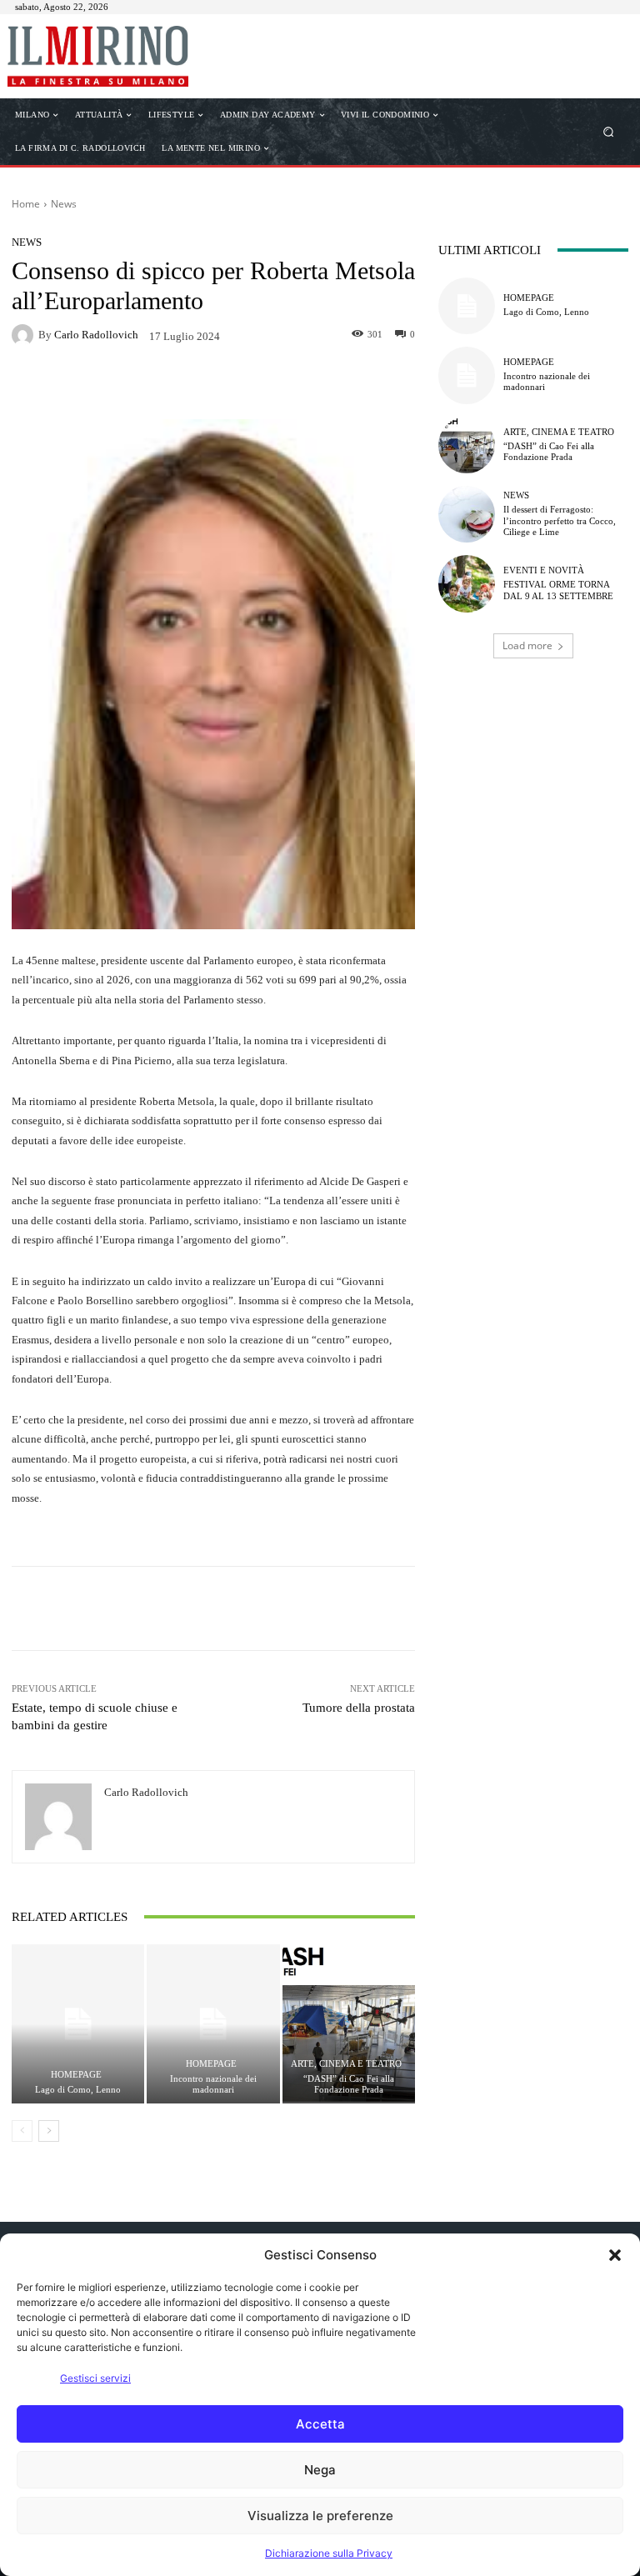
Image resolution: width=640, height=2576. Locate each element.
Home (26, 204)
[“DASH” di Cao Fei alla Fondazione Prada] (349, 2024)
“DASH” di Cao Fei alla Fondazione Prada (349, 2084)
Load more (527, 645)
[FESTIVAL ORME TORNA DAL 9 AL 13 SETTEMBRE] (467, 583)
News (64, 204)
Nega (320, 2470)
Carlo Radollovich (96, 335)
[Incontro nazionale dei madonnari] (213, 2024)
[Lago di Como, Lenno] (78, 2024)
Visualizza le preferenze (320, 2516)
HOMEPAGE (76, 2075)
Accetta (320, 2424)
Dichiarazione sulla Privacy (329, 2553)
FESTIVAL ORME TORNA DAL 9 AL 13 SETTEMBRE (558, 590)
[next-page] (49, 2131)
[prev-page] (22, 2131)
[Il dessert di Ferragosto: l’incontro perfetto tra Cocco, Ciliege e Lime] (467, 514)
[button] (615, 2255)
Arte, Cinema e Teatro (346, 2064)
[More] (350, 384)
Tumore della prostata (359, 1708)
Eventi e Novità (544, 570)
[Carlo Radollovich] (25, 335)
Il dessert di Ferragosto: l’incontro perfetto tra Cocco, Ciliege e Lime (560, 520)
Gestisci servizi (95, 2378)
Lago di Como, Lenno (78, 2089)
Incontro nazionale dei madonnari (213, 2084)
